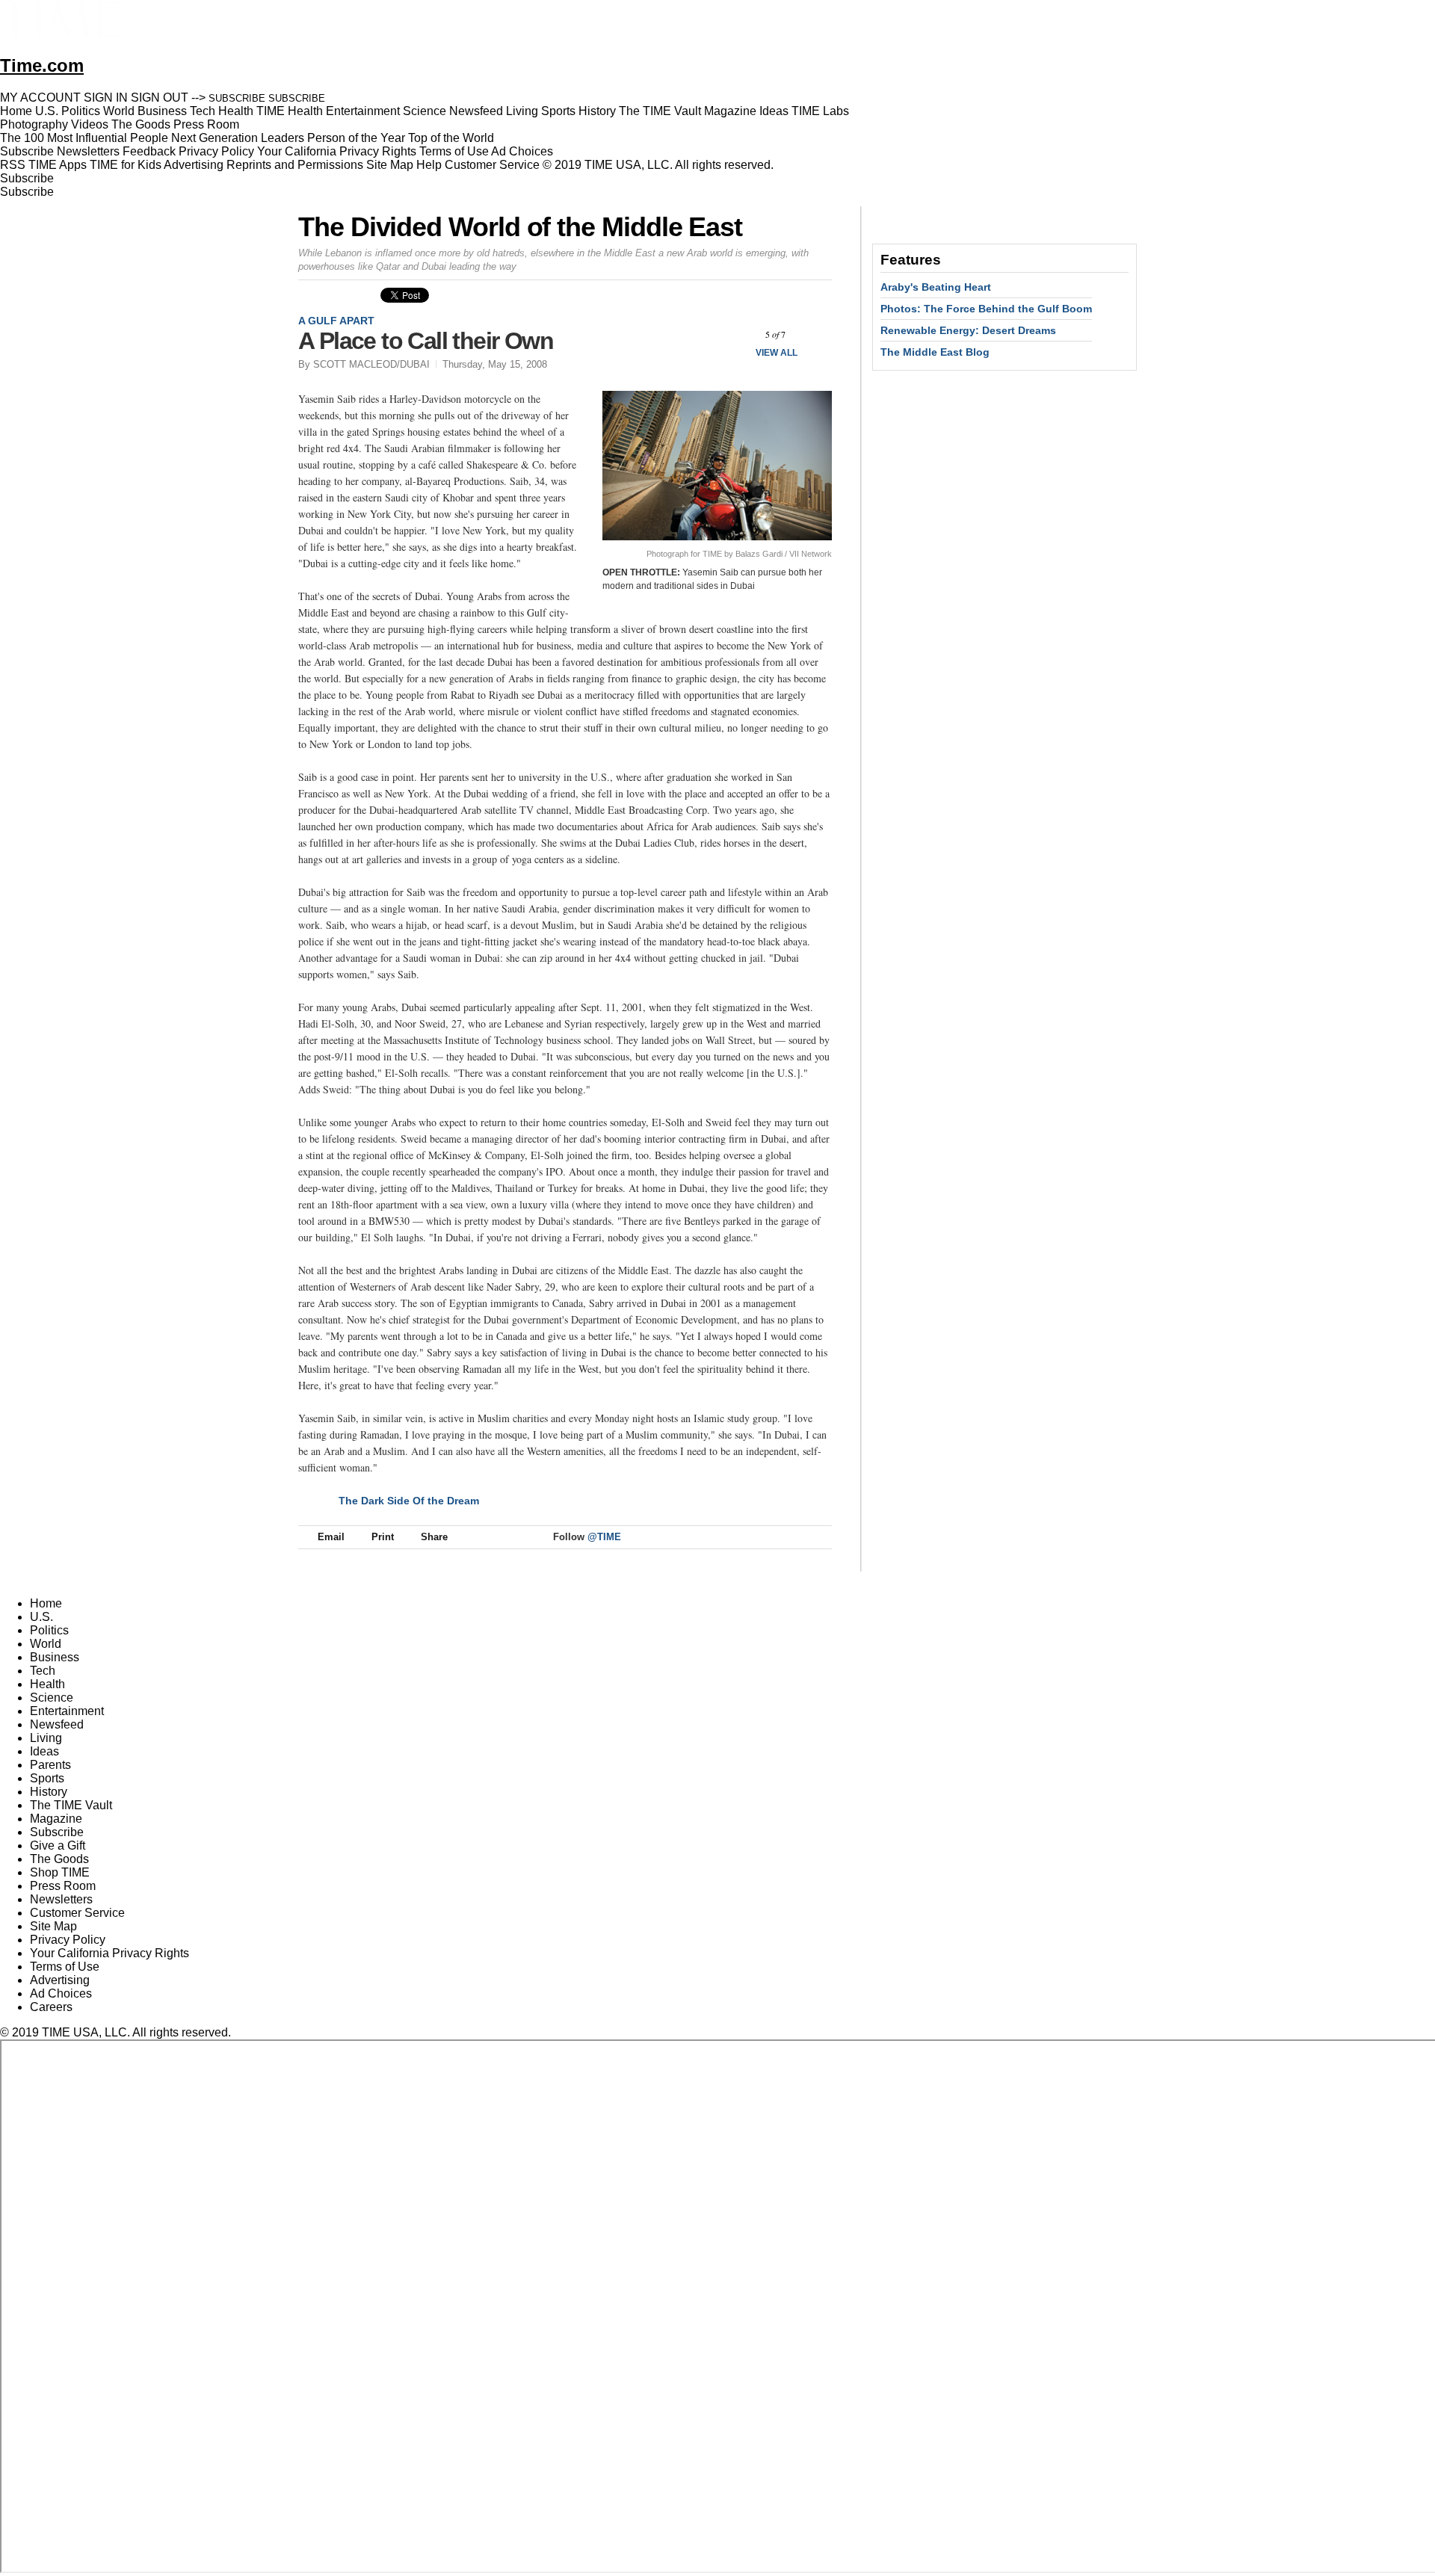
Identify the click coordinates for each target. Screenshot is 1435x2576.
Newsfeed (57, 1724)
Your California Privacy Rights (337, 151)
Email (331, 1537)
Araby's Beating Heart (936, 287)
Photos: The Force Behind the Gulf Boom (986, 309)
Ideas (44, 1751)
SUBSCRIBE (237, 98)
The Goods (59, 1859)
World (46, 1644)
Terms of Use (454, 151)
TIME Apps (58, 165)
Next (815, 334)
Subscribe (27, 151)
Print (383, 1537)
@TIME (604, 1537)
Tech (43, 1671)
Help (429, 165)
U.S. (41, 1617)
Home (46, 1603)
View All (777, 353)
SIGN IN (106, 98)
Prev (736, 334)
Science (52, 1698)
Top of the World (451, 138)
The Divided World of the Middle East (520, 227)
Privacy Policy (216, 151)
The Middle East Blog (935, 352)
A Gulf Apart (336, 321)
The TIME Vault (71, 1805)
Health (47, 1684)
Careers (51, 2007)
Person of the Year (356, 138)
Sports (47, 1778)
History (49, 1792)
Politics (49, 1630)
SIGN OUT (160, 98)
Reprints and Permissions (295, 165)
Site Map (390, 165)
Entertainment (67, 1711)
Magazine (56, 1819)
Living (46, 1738)
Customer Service (492, 165)
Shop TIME (60, 1872)
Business (55, 1657)
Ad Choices (524, 151)
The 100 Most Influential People (84, 138)
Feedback (149, 151)
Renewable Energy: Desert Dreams (968, 330)
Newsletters (88, 151)
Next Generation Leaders (238, 138)
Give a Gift (58, 1845)
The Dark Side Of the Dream (409, 1501)
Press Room (63, 1886)
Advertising (194, 165)
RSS (13, 165)
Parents (50, 1765)
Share (434, 1537)
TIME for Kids (126, 165)
